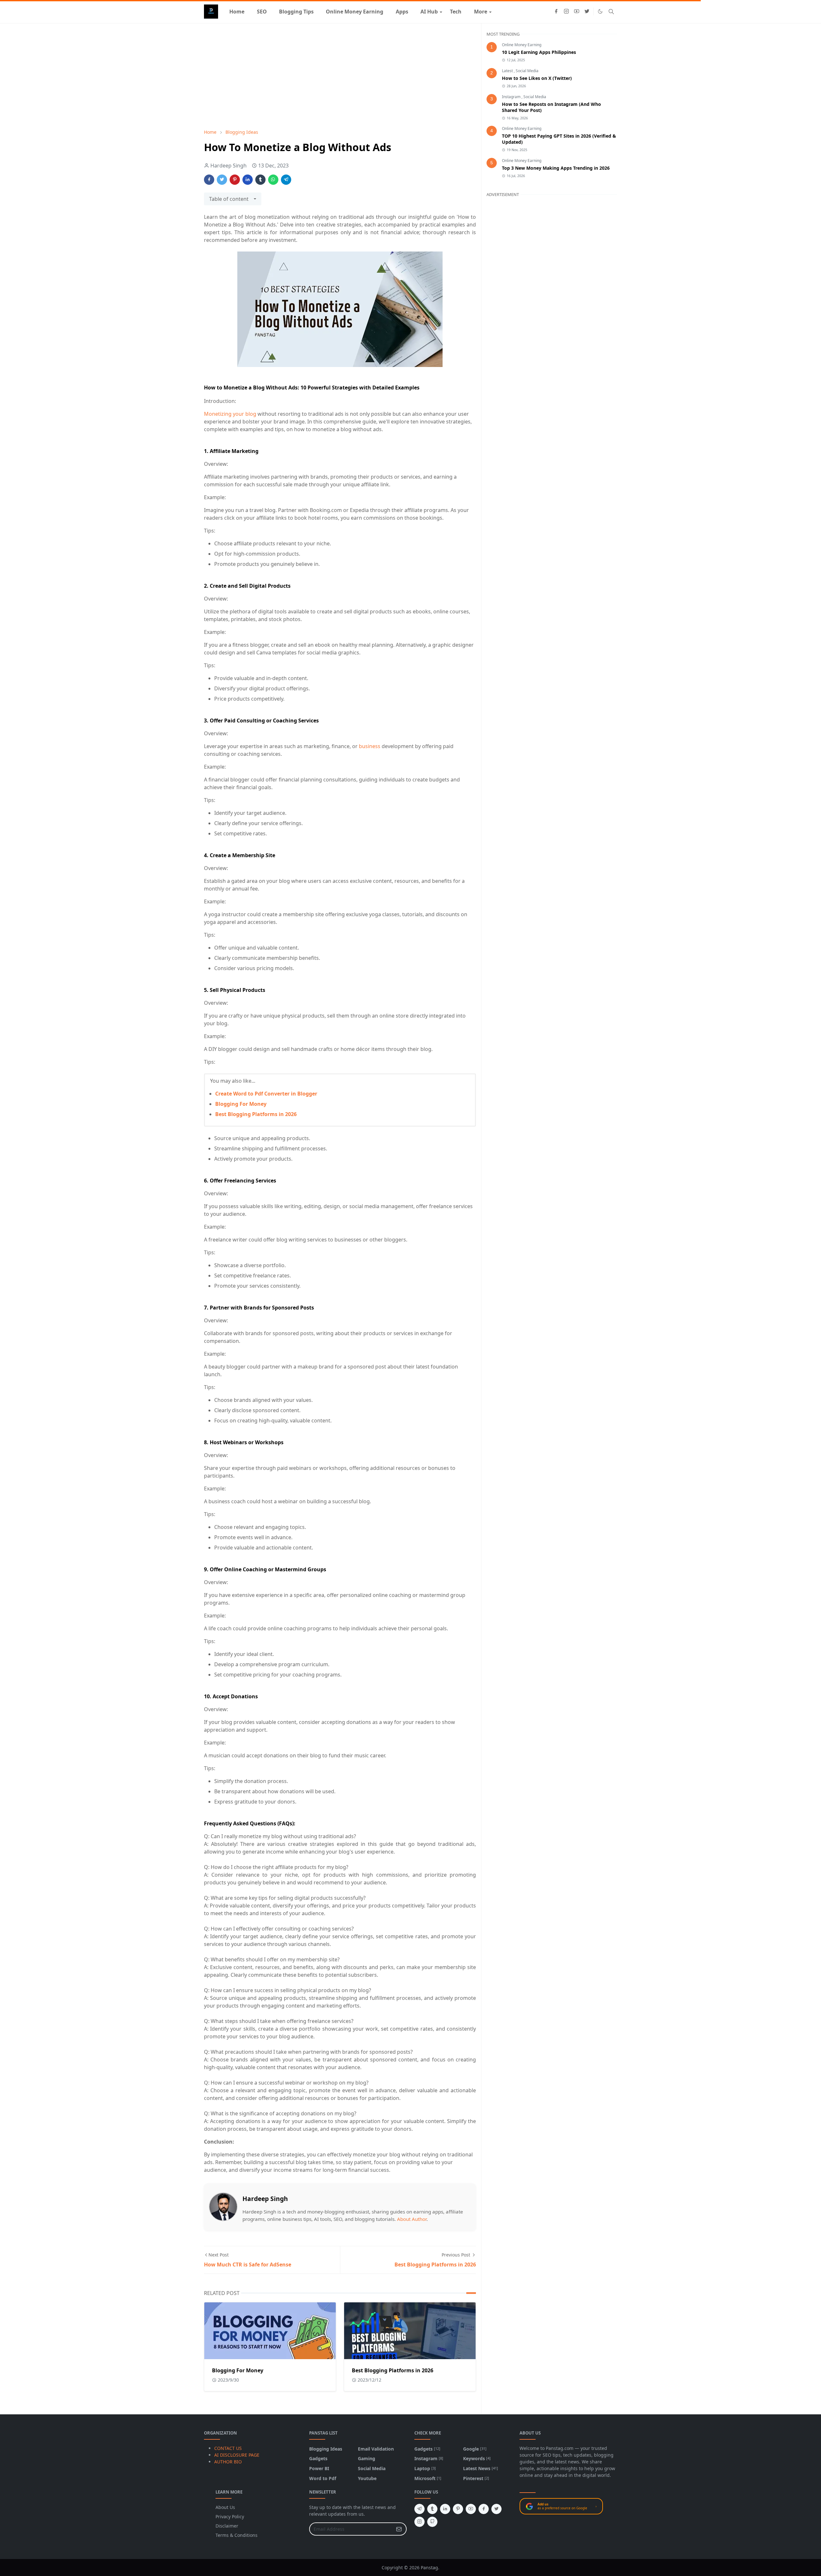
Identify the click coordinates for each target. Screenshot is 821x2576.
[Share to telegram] (286, 180)
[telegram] (419, 2509)
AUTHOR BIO (228, 2462)
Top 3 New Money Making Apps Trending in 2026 (556, 168)
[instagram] (566, 12)
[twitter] (587, 12)
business (370, 746)
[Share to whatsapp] (273, 180)
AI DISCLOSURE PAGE (237, 2455)
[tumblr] (432, 2509)
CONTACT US (228, 2448)
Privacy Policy (230, 2516)
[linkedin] (445, 2509)
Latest (508, 71)
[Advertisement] (340, 76)
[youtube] (577, 12)
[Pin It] (235, 180)
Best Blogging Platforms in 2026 (256, 1114)
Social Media (527, 71)
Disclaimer (227, 2526)
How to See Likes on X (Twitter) (537, 78)
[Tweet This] (222, 180)
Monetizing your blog (230, 414)
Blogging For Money (241, 1104)
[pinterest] (458, 2509)
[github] (432, 2522)
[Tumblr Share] (260, 180)
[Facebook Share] (209, 180)
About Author (412, 2219)
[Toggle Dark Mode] (600, 11)
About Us (225, 2507)
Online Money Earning (522, 45)
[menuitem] (237, 12)
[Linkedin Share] (248, 180)
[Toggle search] (611, 12)
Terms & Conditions (237, 2535)
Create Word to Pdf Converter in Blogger (266, 1094)
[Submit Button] (399, 2529)
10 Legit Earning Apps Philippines (539, 52)
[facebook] (556, 12)
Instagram (512, 97)
